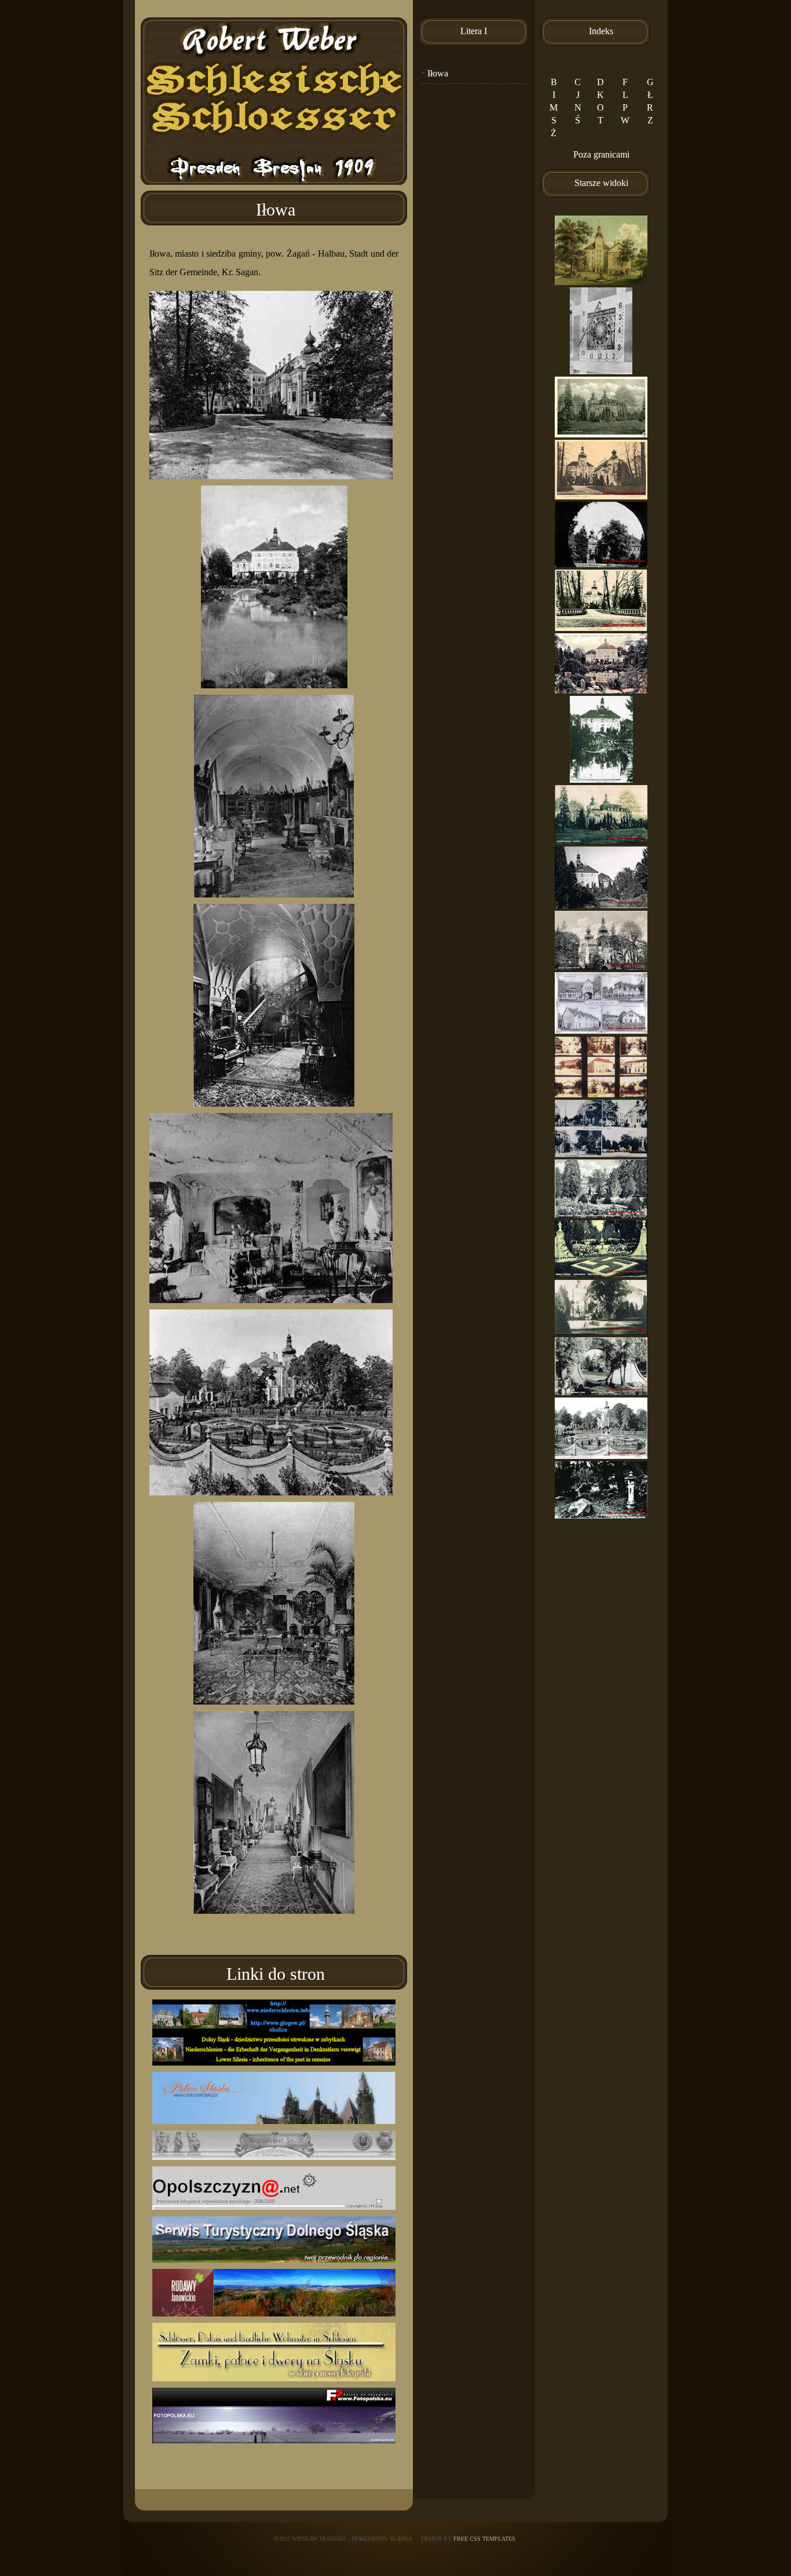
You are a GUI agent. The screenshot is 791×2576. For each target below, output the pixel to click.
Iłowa (438, 73)
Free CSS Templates (484, 2539)
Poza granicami (601, 154)
